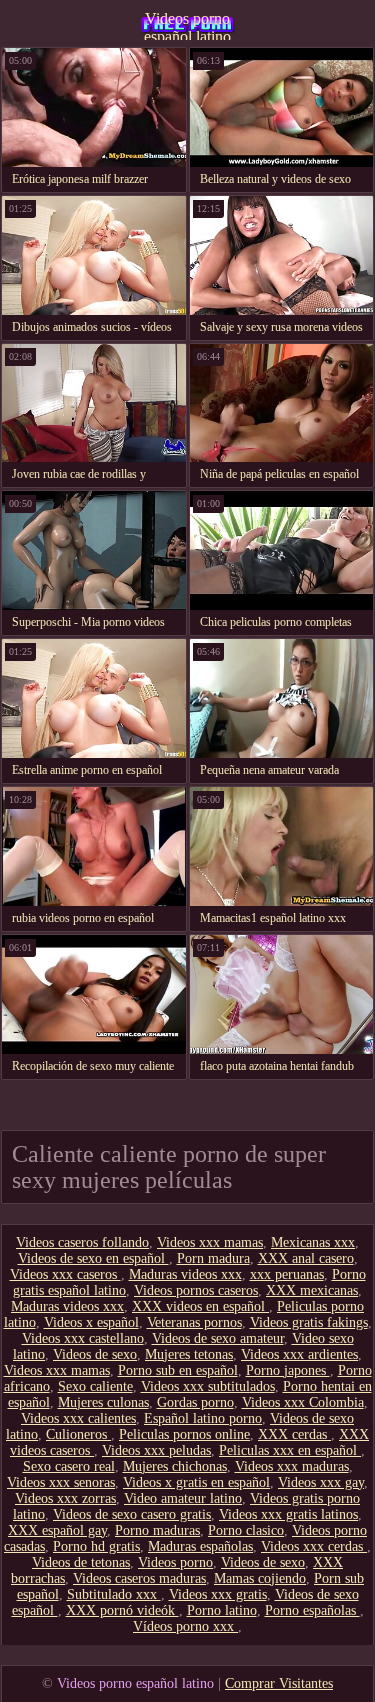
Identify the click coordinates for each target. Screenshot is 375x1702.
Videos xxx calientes (78, 1418)
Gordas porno (195, 1402)
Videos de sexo (95, 1354)
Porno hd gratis (96, 1546)
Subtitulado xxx (114, 1594)
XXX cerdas (294, 1434)
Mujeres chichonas (175, 1466)
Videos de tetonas (81, 1562)
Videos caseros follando (82, 1242)
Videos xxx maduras (292, 1466)
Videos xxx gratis (218, 1594)
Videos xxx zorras (65, 1498)
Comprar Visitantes (279, 1683)
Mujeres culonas (103, 1402)
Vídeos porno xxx (185, 1626)
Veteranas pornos (194, 1322)
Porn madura (213, 1258)
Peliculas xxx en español (290, 1450)
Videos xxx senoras (61, 1482)
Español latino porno (203, 1418)
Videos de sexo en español (93, 1258)
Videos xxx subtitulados (208, 1386)
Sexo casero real (69, 1466)
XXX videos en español (200, 1306)
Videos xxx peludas (156, 1450)
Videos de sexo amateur (218, 1338)
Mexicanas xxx (313, 1242)
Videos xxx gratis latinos (288, 1514)
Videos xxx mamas (210, 1242)
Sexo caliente (95, 1386)
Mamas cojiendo (260, 1578)
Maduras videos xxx (185, 1274)
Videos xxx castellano (83, 1338)
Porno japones (288, 1370)
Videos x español (91, 1322)
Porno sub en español (178, 1370)
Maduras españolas (200, 1546)
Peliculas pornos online (184, 1434)
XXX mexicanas (312, 1290)
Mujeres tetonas (189, 1354)
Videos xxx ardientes (299, 1354)
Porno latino (222, 1610)
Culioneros (78, 1434)
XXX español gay (57, 1530)
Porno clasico (246, 1530)
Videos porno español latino (187, 25)
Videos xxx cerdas (314, 1546)
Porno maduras (157, 1530)
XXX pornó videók (122, 1610)
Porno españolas (312, 1610)
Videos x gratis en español (196, 1482)
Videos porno (175, 1562)
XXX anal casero (306, 1258)
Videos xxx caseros (65, 1274)
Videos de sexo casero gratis (132, 1514)
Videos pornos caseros (196, 1290)
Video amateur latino (183, 1498)
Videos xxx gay (321, 1482)
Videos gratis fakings (309, 1322)
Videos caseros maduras (139, 1578)
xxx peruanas (287, 1274)
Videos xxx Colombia (303, 1402)
